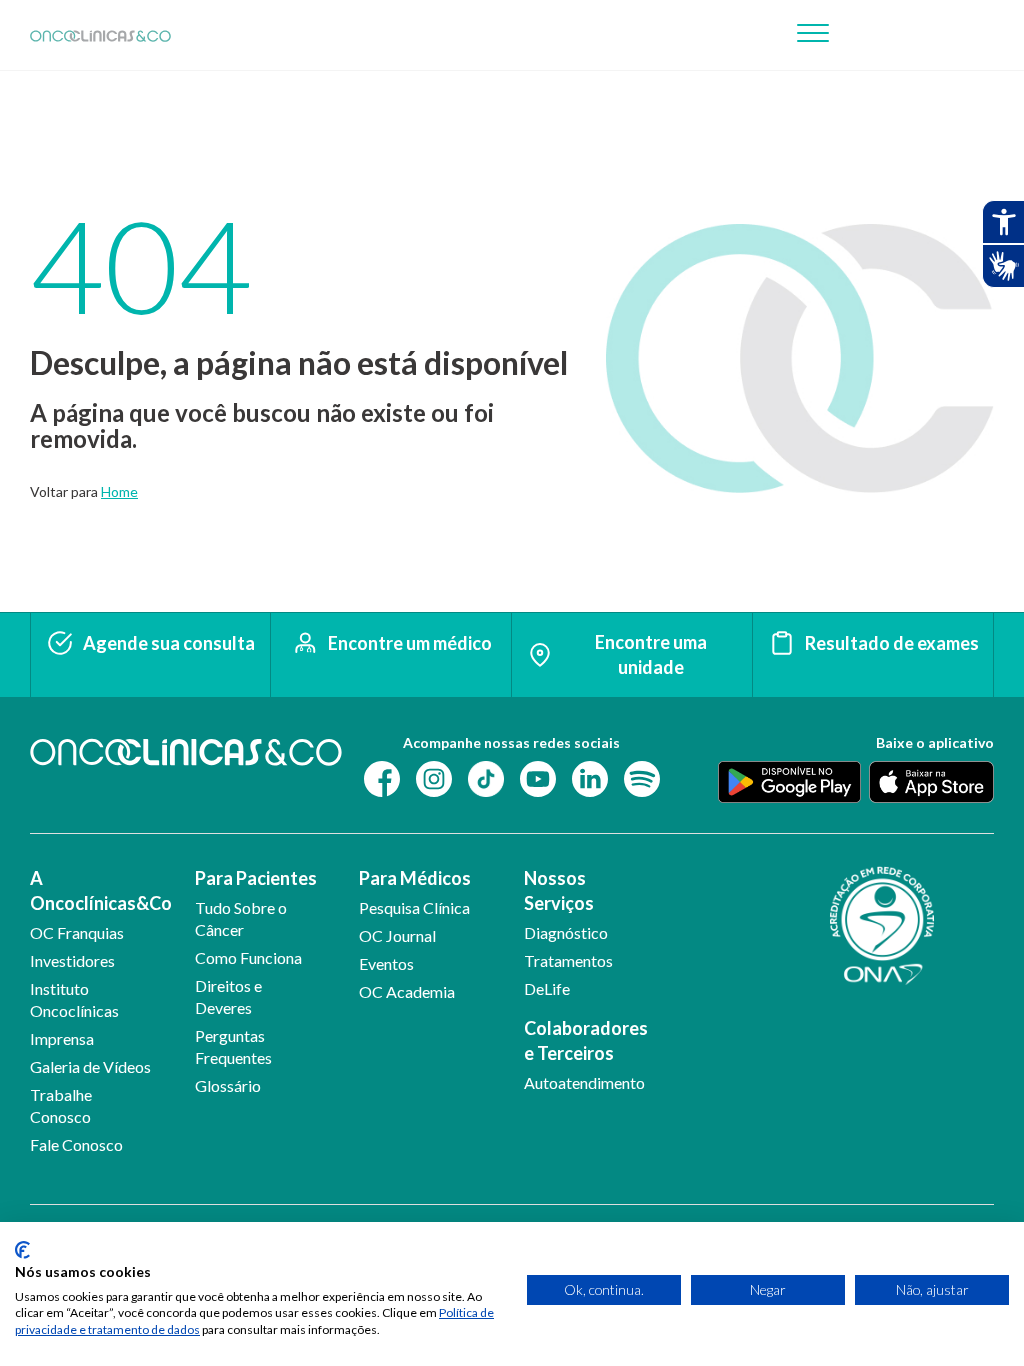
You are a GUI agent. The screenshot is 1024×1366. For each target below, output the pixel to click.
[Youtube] (538, 777)
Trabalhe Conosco (61, 1105)
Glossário (228, 1085)
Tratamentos (568, 960)
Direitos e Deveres (228, 996)
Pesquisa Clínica (414, 907)
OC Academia (407, 991)
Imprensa (62, 1038)
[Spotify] (642, 777)
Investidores (72, 960)
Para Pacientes (256, 878)
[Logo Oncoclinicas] (100, 35)
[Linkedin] (590, 777)
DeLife (547, 988)
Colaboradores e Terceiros (586, 1040)
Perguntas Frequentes (233, 1046)
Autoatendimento (584, 1082)
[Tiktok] (486, 777)
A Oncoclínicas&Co (96, 890)
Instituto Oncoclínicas (74, 999)
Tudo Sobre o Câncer (241, 918)
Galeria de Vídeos (90, 1066)
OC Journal (397, 935)
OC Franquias (77, 932)
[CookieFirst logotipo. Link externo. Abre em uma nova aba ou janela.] (22, 1250)
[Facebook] (382, 777)
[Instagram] (434, 777)
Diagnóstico (566, 932)
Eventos (386, 963)
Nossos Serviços (559, 890)
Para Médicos (415, 878)
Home (119, 491)
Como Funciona (248, 957)
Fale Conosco (76, 1144)
